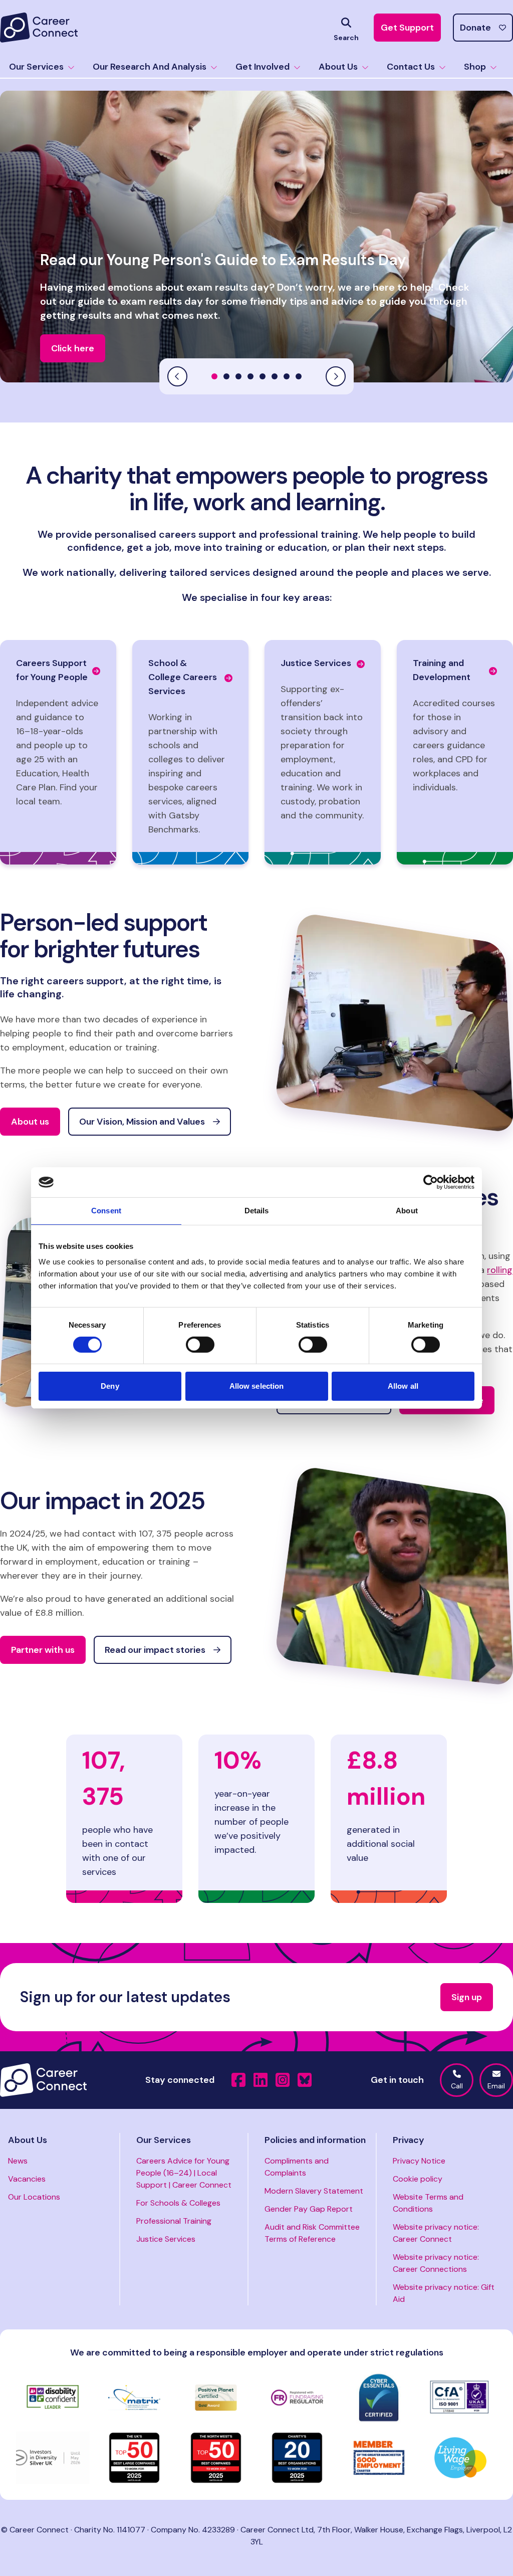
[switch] (200, 1345)
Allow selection (257, 1386)
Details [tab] (257, 1211)
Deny (110, 1386)
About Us (338, 67)
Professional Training (174, 2221)
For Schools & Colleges (178, 2203)
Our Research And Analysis (150, 67)
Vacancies (27, 2179)
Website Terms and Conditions (428, 2203)
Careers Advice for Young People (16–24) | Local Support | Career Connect (184, 2173)
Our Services (36, 67)
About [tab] (407, 1211)
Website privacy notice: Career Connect (436, 2233)
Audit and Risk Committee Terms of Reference (312, 2233)
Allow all (403, 1386)
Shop (475, 67)
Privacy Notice (419, 2161)
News (18, 2161)
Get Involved (263, 67)
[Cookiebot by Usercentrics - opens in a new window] (431, 1182)
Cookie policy (418, 2179)
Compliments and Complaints (297, 2167)
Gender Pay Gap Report (309, 2209)
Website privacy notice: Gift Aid (444, 2293)
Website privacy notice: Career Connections (436, 2263)
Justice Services (166, 2239)
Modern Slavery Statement (314, 2191)
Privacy (409, 2140)
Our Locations (34, 2197)
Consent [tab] (106, 1211)
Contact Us (411, 67)
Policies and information (315, 2140)
